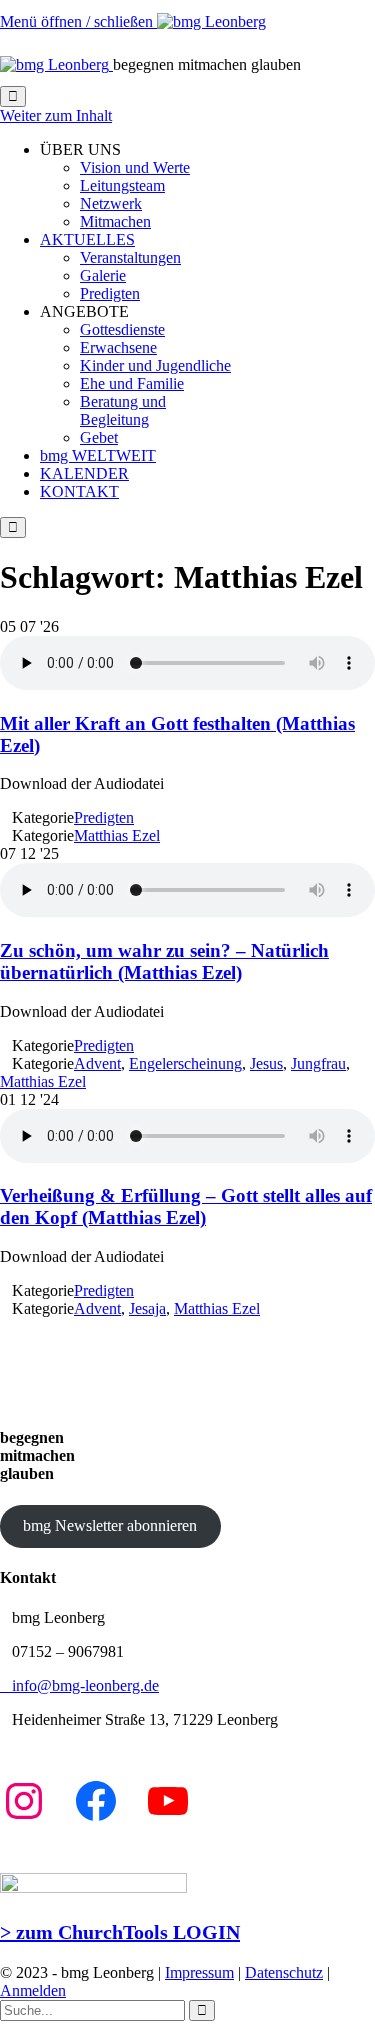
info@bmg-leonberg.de (79, 1685)
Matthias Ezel (117, 835)
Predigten (104, 817)
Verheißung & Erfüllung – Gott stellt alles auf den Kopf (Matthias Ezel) (186, 1206)
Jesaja (147, 1308)
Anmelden (33, 1990)
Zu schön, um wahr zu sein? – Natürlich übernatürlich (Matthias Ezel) (164, 961)
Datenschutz (284, 1972)
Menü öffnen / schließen (78, 21)
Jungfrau (318, 1063)
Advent (97, 1063)
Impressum (199, 1972)
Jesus (266, 1063)
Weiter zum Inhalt (56, 115)
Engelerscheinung (185, 1063)
